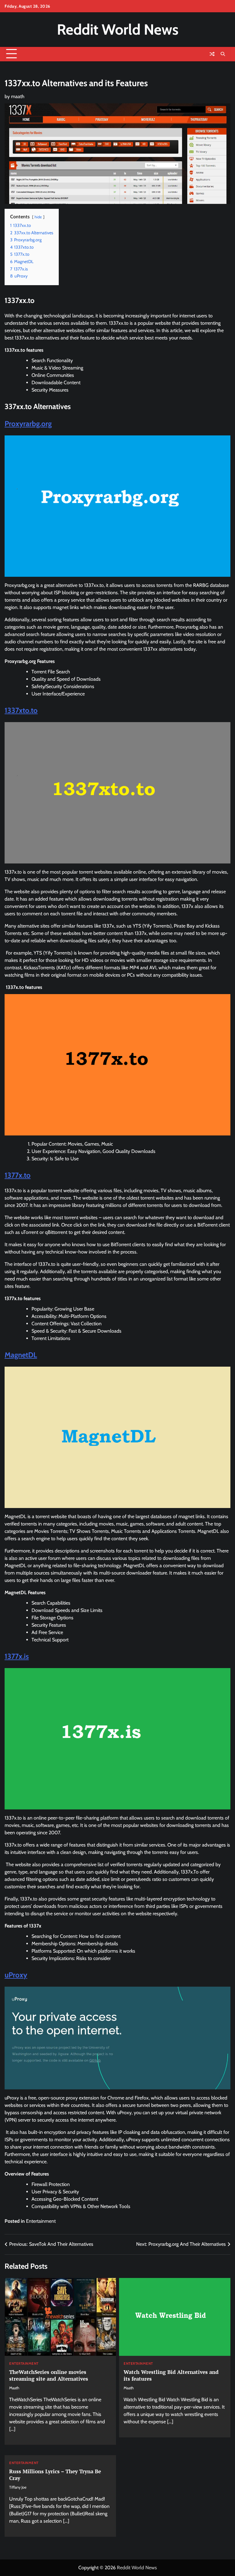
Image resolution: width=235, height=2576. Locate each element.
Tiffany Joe (18, 2487)
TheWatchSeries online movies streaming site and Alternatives (49, 2375)
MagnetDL (21, 1355)
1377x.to (18, 1175)
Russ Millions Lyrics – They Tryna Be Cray (55, 2475)
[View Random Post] (212, 54)
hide (38, 217)
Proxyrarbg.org (28, 424)
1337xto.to (21, 710)
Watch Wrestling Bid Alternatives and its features (171, 2375)
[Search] (223, 54)
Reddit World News (118, 29)
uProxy (16, 1975)
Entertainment (41, 2221)
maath (18, 96)
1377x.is (17, 1656)
